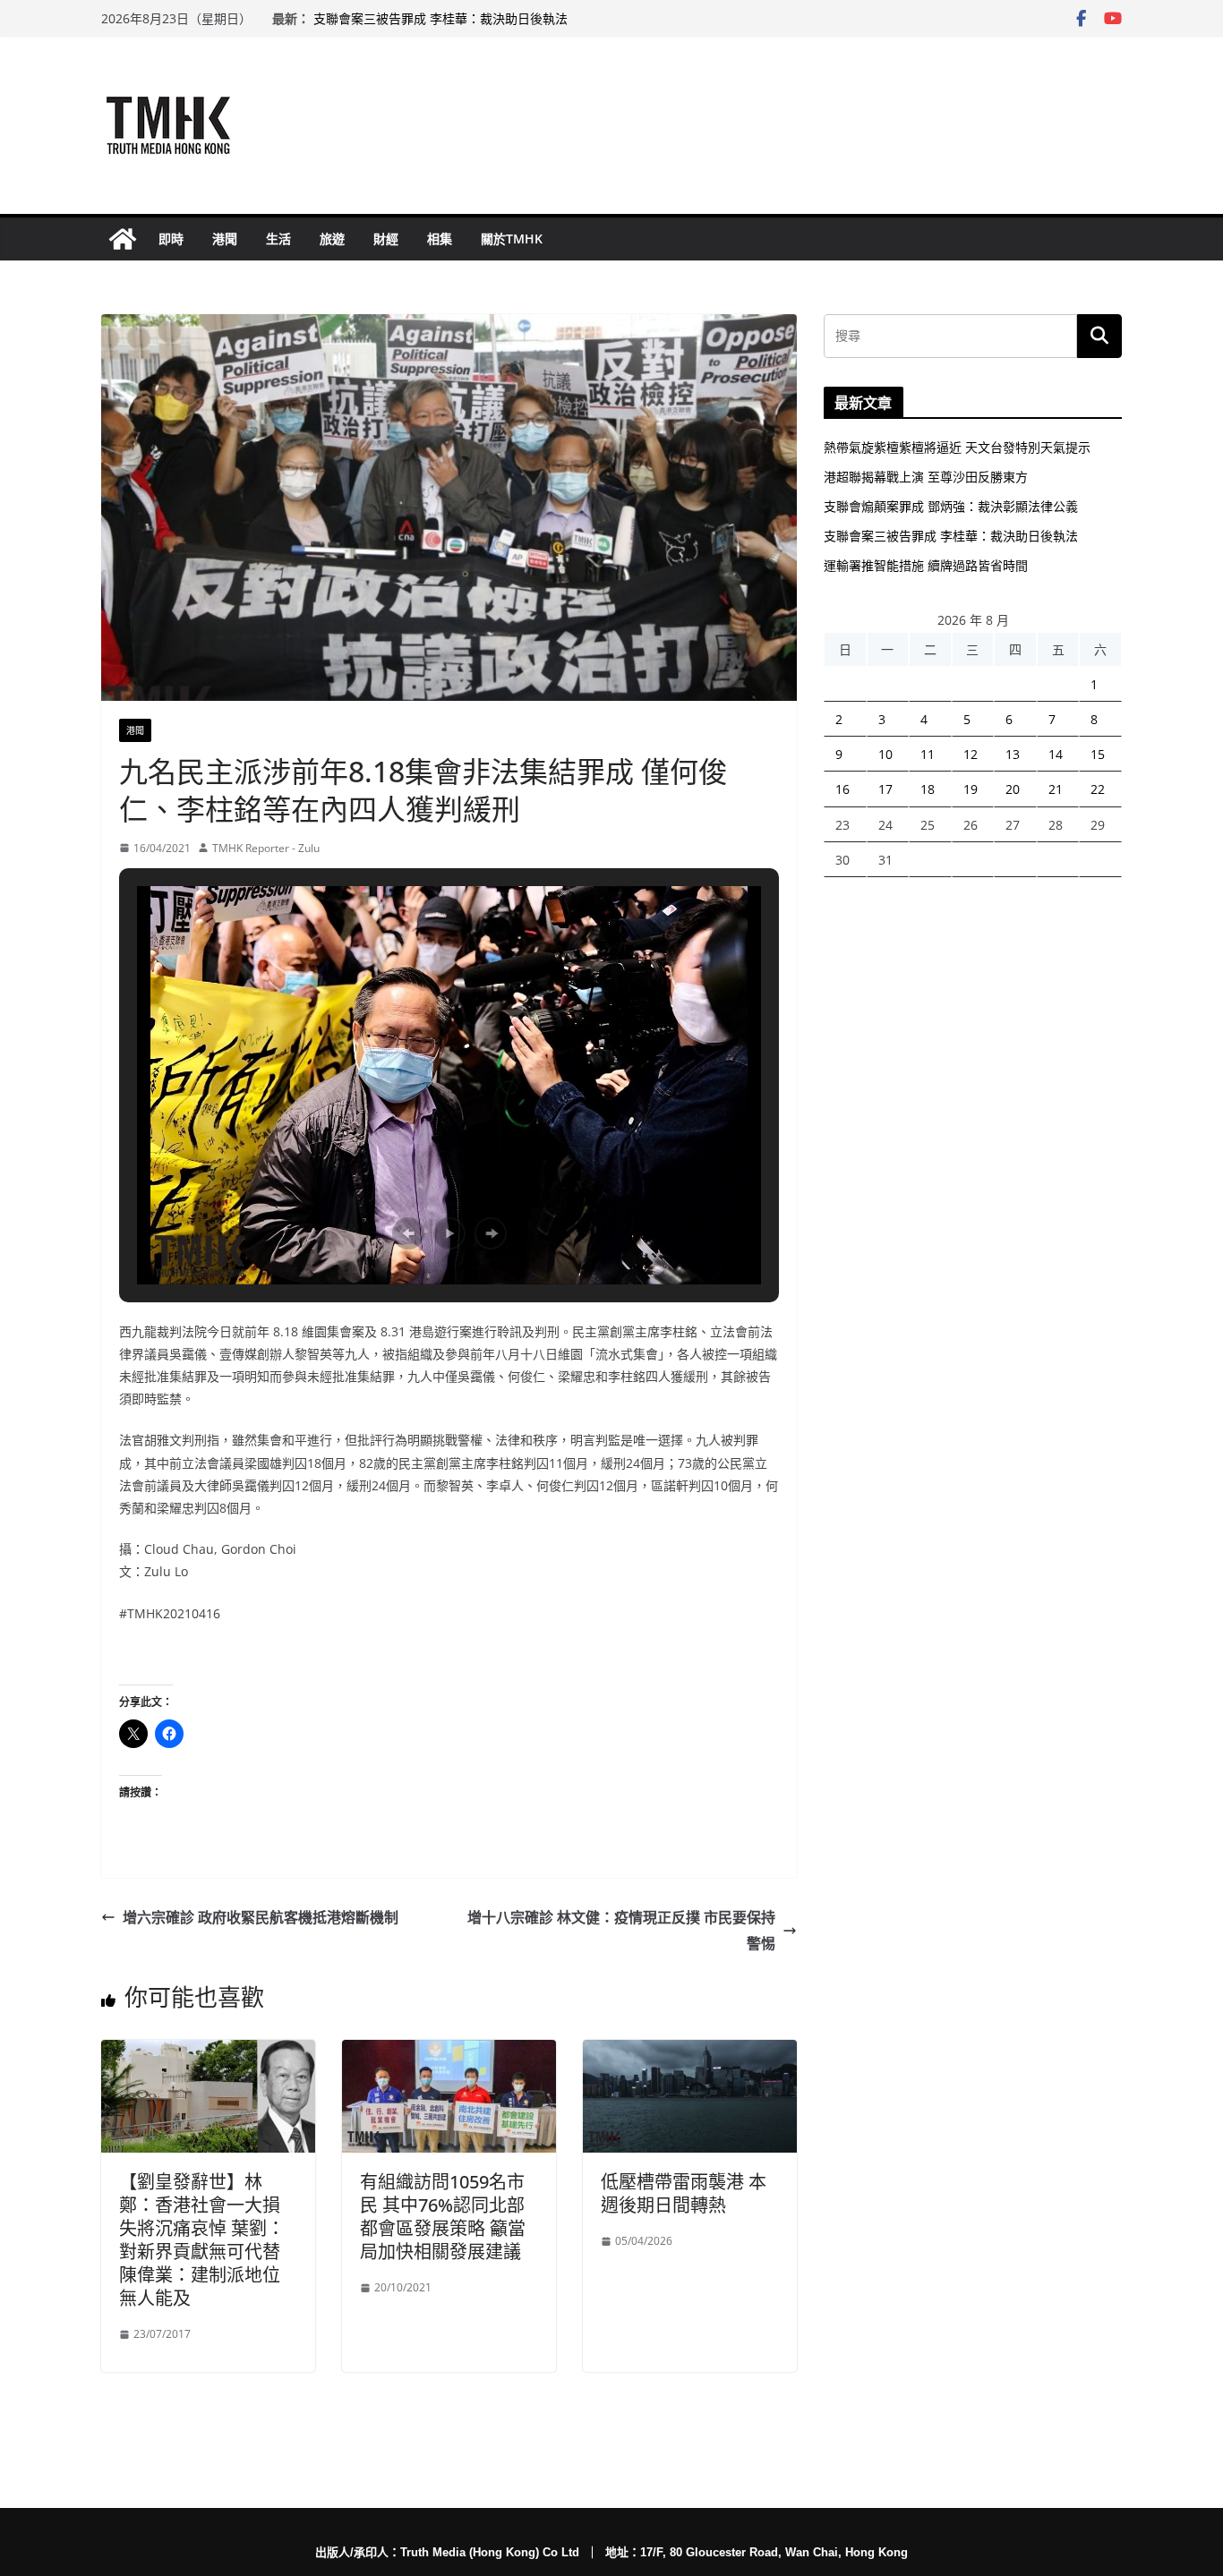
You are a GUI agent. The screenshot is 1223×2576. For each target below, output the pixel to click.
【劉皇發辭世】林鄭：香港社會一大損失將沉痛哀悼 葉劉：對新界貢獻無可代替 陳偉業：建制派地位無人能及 (202, 2240)
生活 (278, 239)
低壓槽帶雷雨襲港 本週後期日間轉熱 (684, 2193)
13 (1013, 754)
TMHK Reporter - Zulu (266, 848)
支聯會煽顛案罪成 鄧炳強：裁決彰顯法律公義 (951, 506)
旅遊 (332, 239)
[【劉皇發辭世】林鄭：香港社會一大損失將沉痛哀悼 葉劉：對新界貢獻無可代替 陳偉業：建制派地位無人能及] (208, 2052)
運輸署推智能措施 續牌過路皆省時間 (926, 565)
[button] (408, 1233)
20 (1013, 789)
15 (1098, 754)
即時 (171, 239)
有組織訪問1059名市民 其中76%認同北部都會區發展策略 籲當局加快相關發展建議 (443, 2217)
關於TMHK (512, 239)
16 (842, 789)
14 (1056, 754)
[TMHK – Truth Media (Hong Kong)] (123, 239)
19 (971, 789)
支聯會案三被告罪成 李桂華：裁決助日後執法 (440, 18)
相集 (440, 239)
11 (928, 754)
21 (1056, 789)
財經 (386, 239)
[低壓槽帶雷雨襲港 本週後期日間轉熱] (690, 2052)
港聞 (225, 239)
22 (1098, 789)
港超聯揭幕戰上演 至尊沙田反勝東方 (926, 477)
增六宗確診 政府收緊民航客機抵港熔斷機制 (261, 1917)
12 (971, 754)
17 (885, 789)
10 (885, 754)
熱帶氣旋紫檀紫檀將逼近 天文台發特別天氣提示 (957, 447)
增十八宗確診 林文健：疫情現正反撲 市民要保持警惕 (621, 1930)
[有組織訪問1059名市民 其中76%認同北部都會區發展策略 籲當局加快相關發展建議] (449, 2052)
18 (928, 789)
